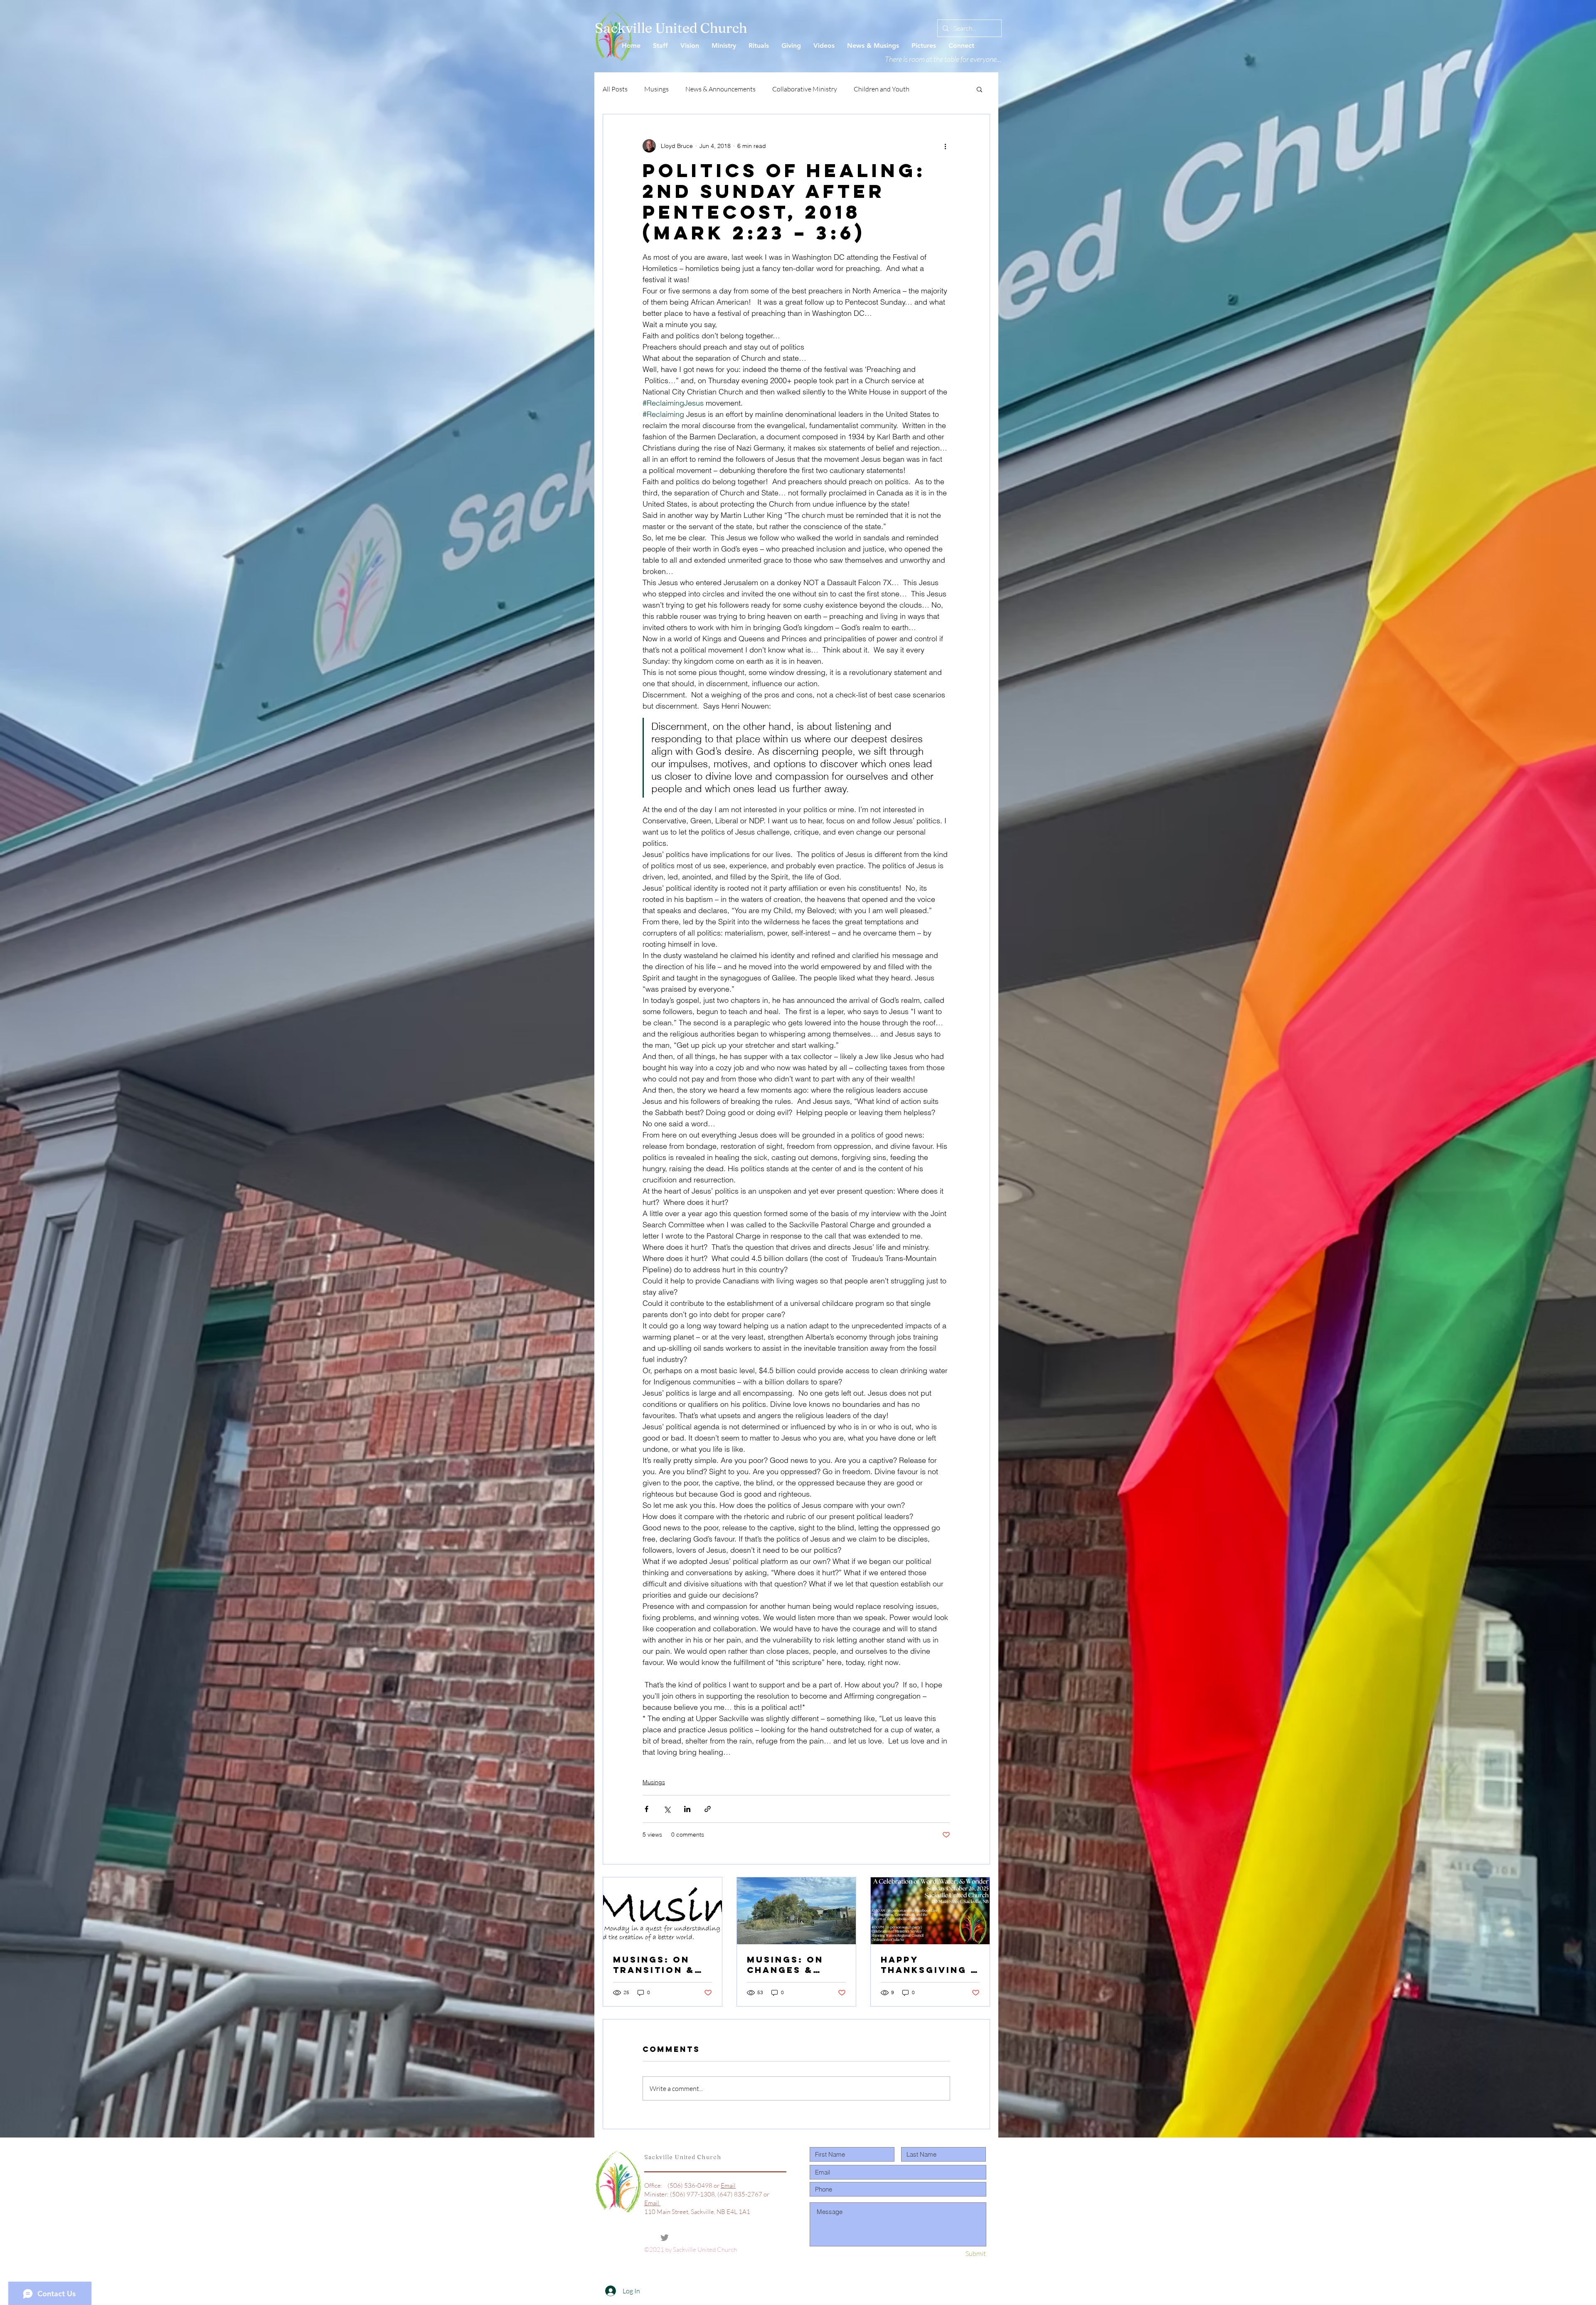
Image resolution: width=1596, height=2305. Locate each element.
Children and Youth (882, 89)
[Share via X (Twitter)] (667, 1809)
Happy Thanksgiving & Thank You (930, 1965)
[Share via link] (708, 1809)
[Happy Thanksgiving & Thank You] (930, 1911)
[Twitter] (665, 2238)
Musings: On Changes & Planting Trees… (785, 1965)
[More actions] (945, 146)
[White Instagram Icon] (680, 2238)
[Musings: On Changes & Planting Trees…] (796, 1911)
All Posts (615, 89)
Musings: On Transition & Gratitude (654, 1965)
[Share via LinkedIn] (687, 1809)
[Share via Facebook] (647, 1809)
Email (728, 2186)
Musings (656, 89)
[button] (979, 89)
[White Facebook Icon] (650, 2238)
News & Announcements (720, 89)
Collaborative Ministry (805, 89)
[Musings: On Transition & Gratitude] (663, 1911)
